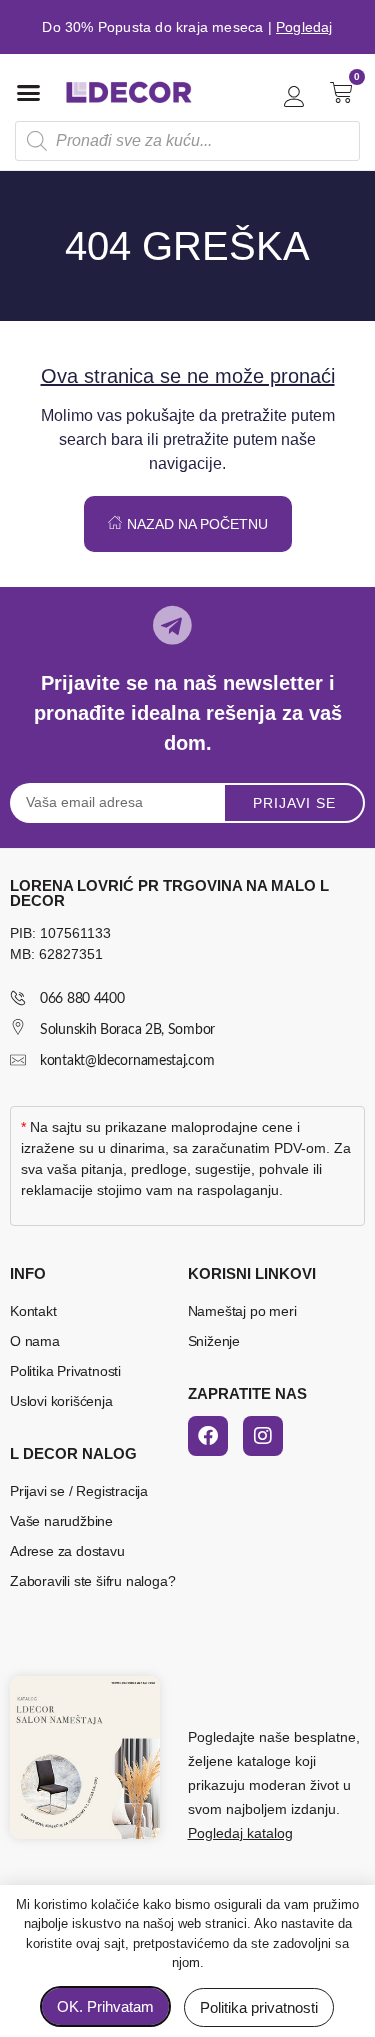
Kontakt (33, 1311)
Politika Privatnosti (65, 1371)
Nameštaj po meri (242, 1311)
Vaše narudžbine (61, 1521)
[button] (29, 92)
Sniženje (214, 1341)
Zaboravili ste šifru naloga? (92, 1581)
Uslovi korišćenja (61, 1401)
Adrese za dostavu (67, 1551)
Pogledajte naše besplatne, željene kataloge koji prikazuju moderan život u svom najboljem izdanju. (274, 1785)
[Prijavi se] (294, 96)
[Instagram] (263, 1436)
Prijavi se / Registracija (79, 1491)
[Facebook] (208, 1436)
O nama (35, 1341)
